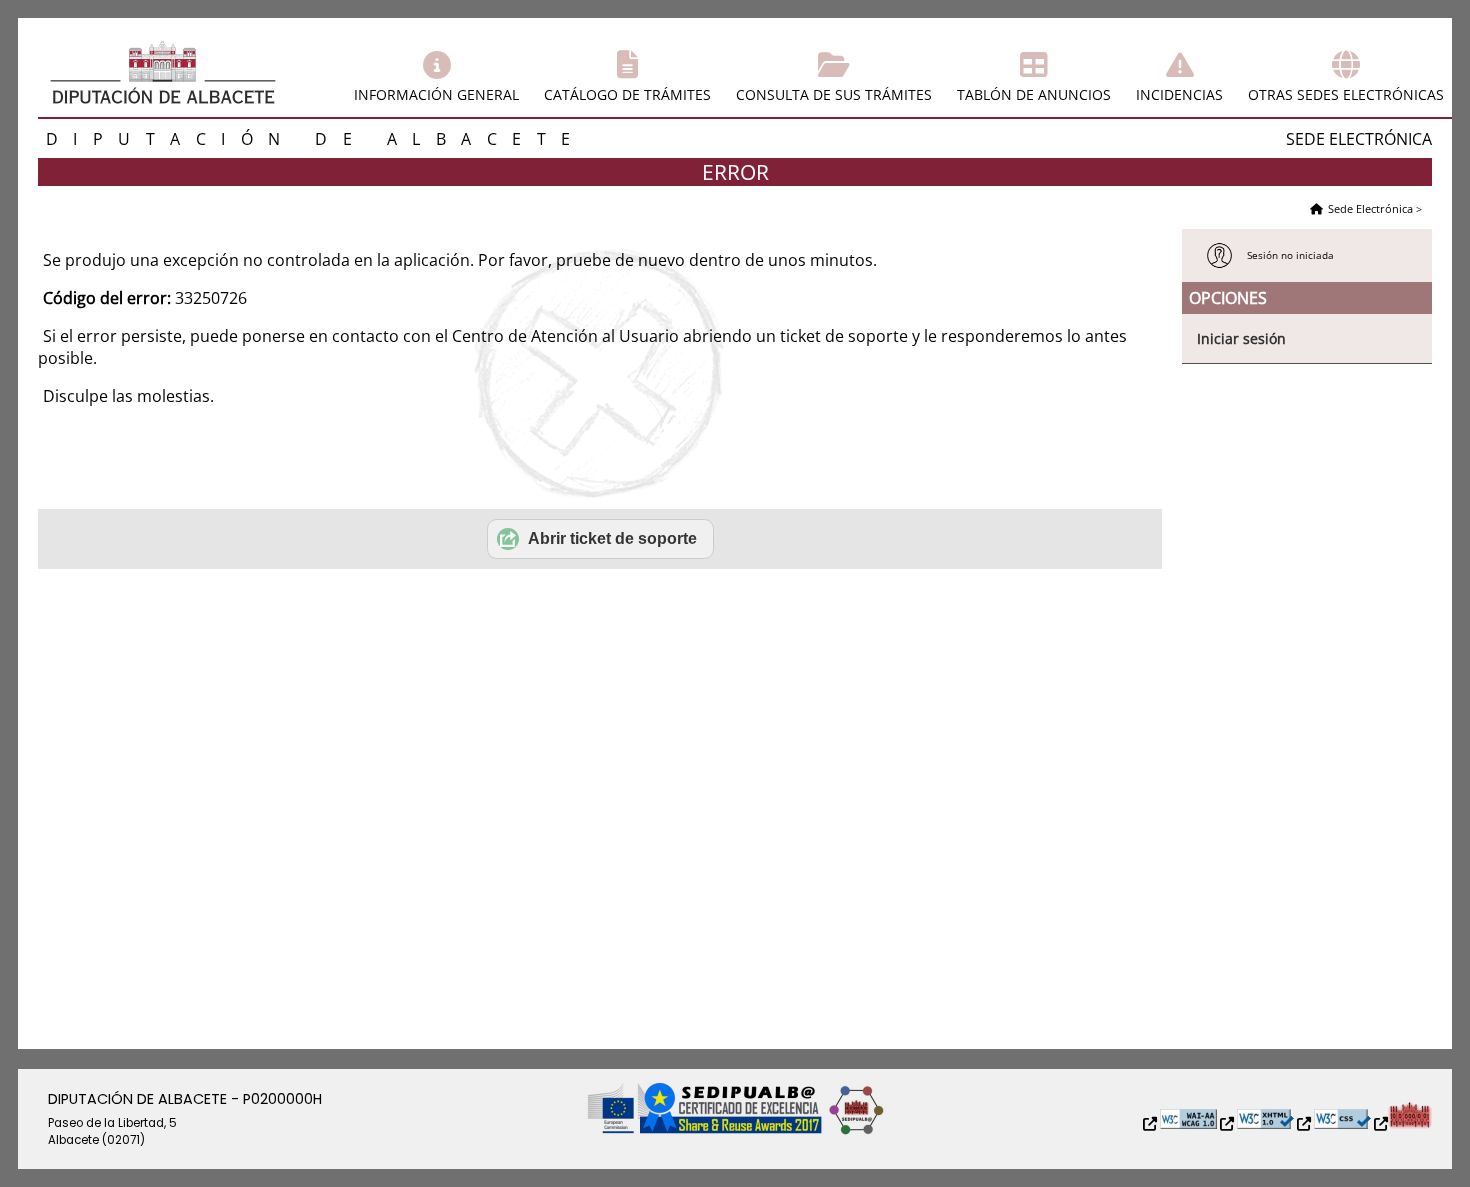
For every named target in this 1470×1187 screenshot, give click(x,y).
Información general (436, 94)
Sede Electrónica (1370, 208)
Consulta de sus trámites (834, 94)
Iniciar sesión (1241, 338)
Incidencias (1179, 94)
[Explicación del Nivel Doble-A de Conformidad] (1181, 1124)
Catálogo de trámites (627, 94)
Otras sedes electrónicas (1346, 94)
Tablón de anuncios (1034, 94)
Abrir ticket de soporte (612, 538)
